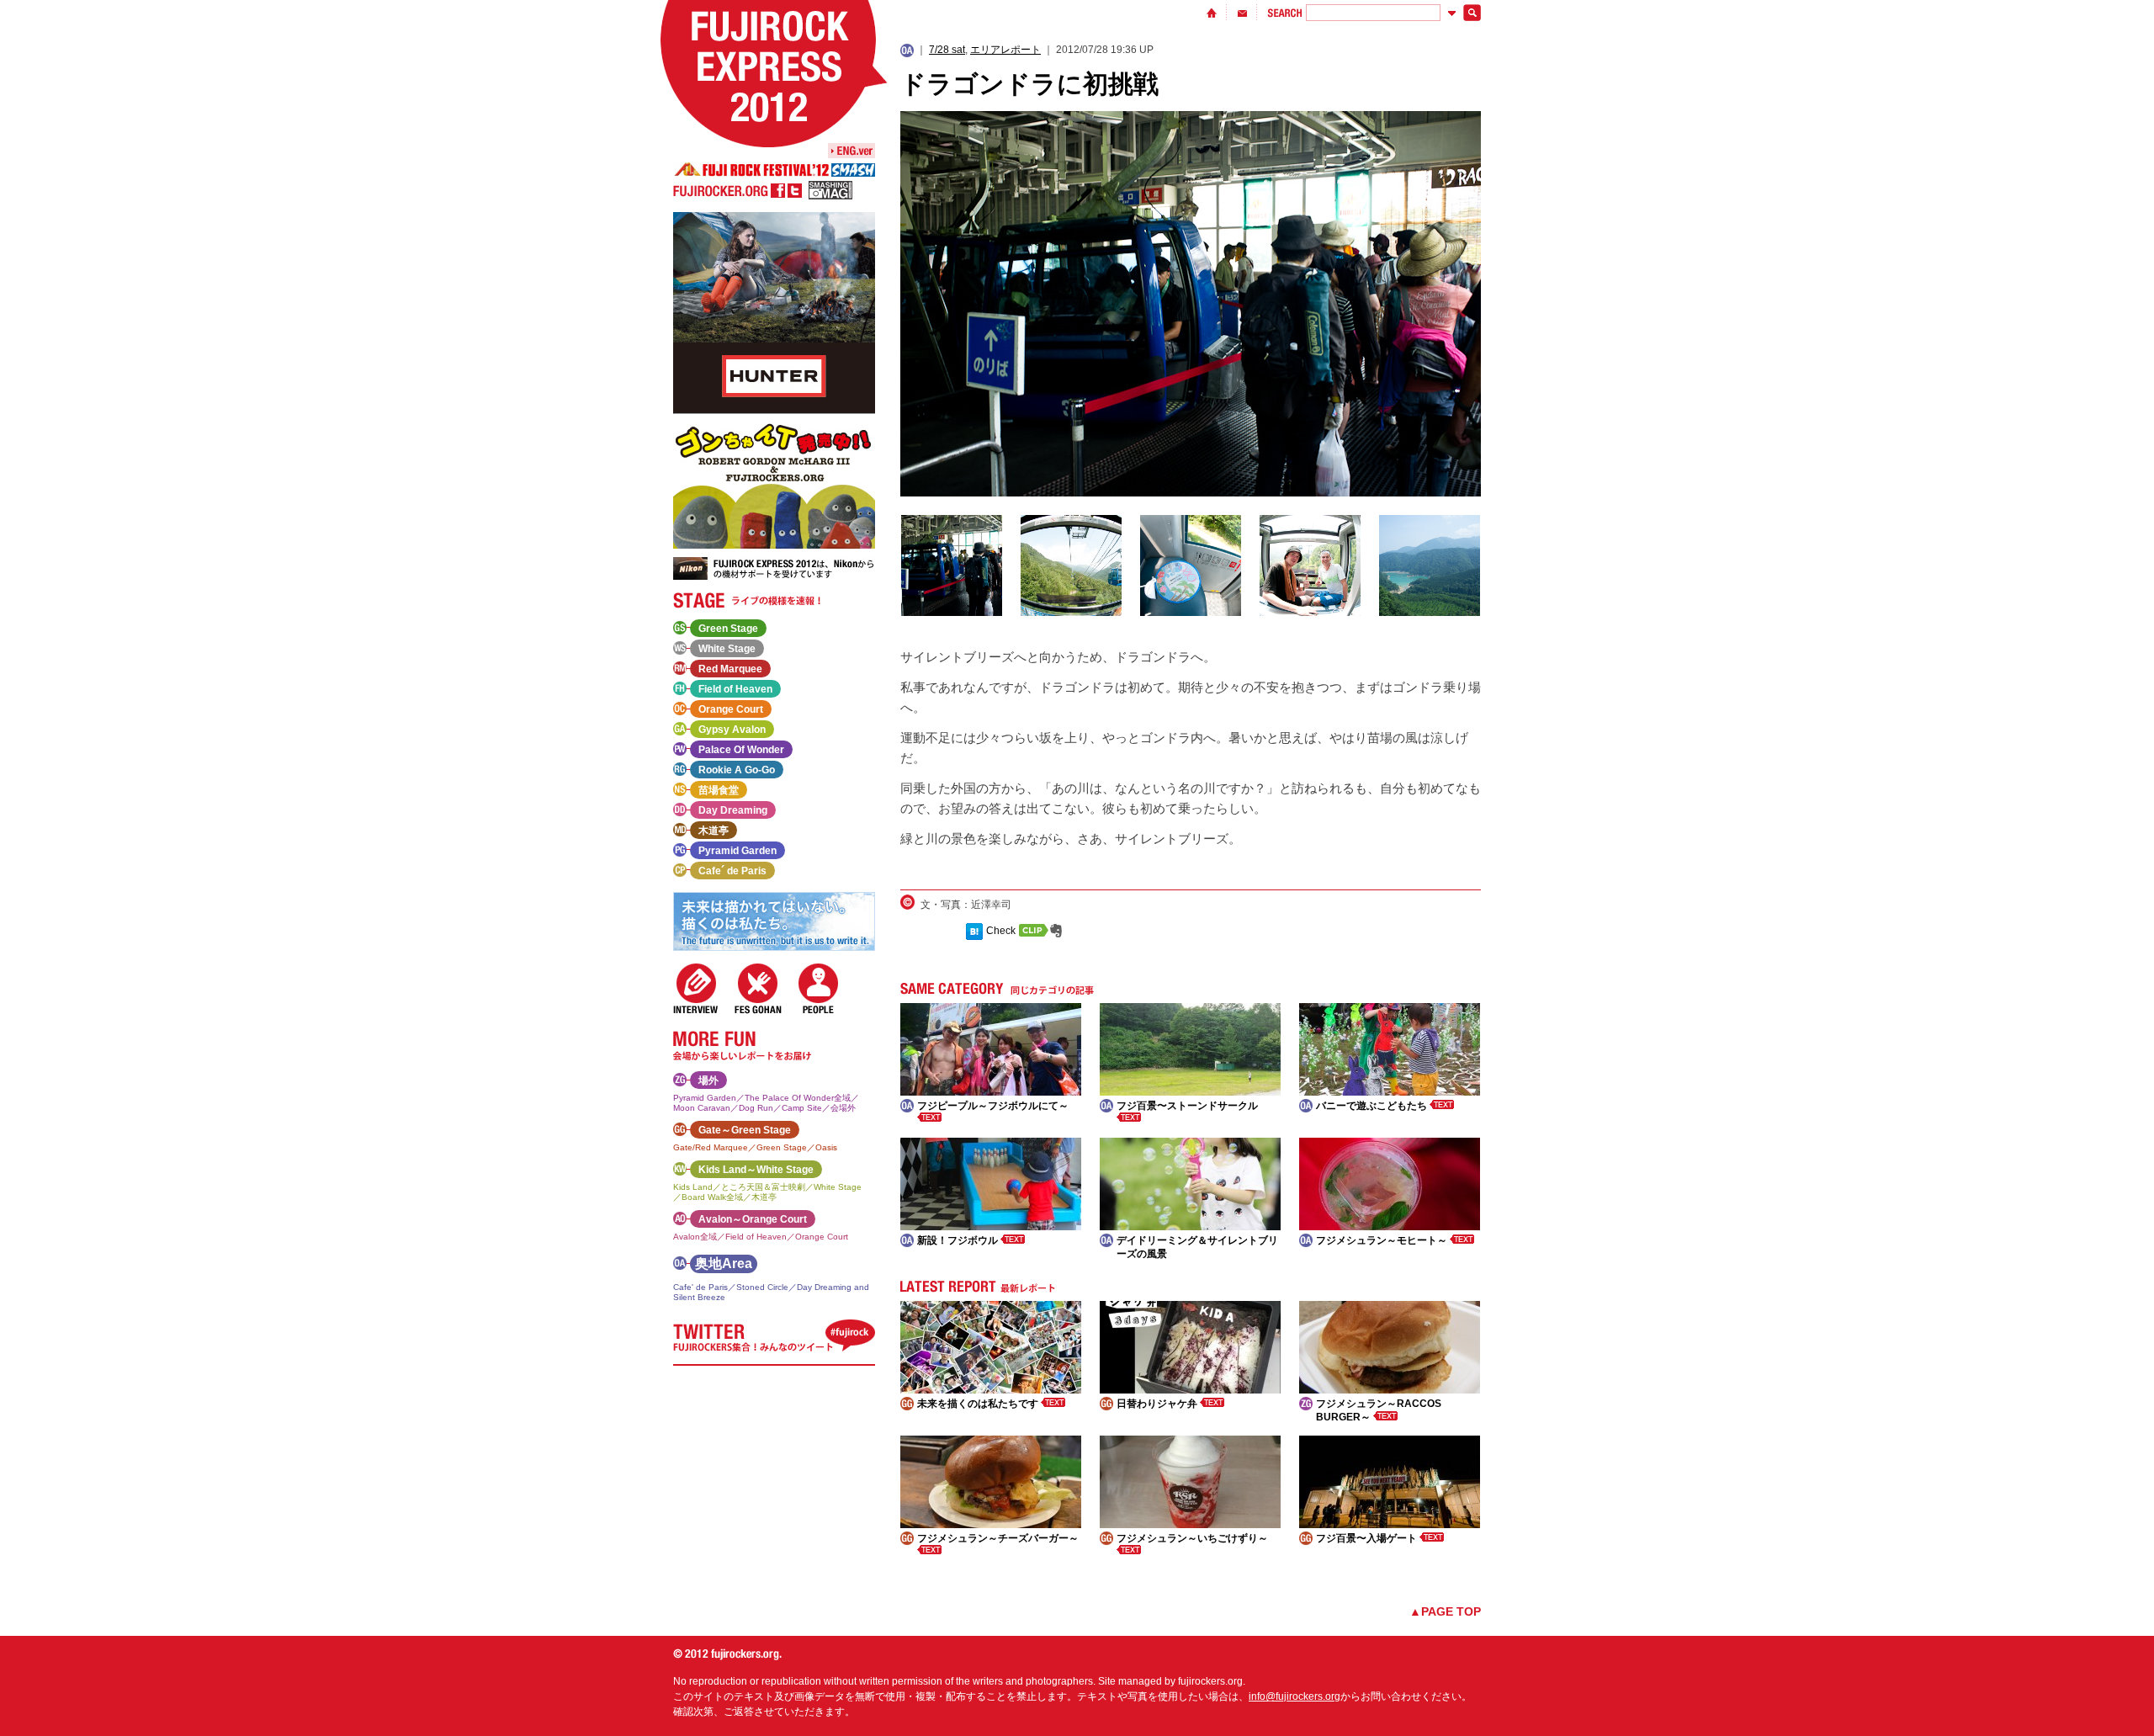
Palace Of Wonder (741, 750)
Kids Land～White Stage (756, 1170)
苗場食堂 (719, 790)
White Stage (727, 649)
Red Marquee (730, 669)
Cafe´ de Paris (732, 871)
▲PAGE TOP (1445, 1611)
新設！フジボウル (959, 1240)
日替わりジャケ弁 (1158, 1404)
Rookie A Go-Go (737, 770)
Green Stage (728, 629)
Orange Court (731, 709)
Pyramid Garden (737, 851)
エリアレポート (1005, 50)
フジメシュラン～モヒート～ (1383, 1240)
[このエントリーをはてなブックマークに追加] (974, 931)
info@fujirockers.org (1295, 1696)
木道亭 (714, 831)
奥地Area (724, 1264)
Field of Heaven (735, 689)
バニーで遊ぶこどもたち (1373, 1106)
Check (1001, 931)
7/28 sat (947, 50)
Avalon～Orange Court (753, 1219)
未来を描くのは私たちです (979, 1404)
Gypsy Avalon (732, 730)
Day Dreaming (733, 810)
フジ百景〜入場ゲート (1368, 1538)
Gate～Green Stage (745, 1130)
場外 (708, 1080)
